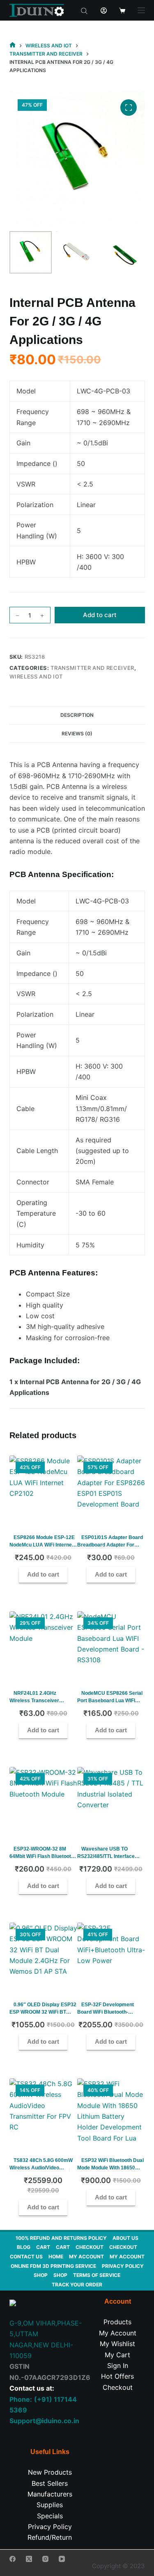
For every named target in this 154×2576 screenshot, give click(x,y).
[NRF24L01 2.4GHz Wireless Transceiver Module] (43, 1645)
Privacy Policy (123, 2266)
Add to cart (100, 615)
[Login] (104, 11)
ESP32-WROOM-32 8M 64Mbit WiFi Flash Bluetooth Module (42, 1856)
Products (117, 2322)
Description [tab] (77, 715)
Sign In (118, 2365)
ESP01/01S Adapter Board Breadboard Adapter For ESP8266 (110, 1545)
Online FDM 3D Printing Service (53, 2266)
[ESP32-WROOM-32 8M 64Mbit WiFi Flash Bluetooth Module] (43, 1801)
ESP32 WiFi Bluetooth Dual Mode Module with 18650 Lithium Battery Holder (110, 2168)
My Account (118, 2333)
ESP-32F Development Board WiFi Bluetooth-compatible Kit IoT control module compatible (108, 2016)
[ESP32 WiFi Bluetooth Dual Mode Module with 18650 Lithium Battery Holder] (111, 2112)
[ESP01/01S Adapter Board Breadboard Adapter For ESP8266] (111, 1489)
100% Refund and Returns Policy (61, 2238)
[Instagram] (45, 2559)
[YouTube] (62, 2559)
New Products (50, 2472)
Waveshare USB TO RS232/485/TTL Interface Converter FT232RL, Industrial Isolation (106, 1860)
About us (125, 2238)
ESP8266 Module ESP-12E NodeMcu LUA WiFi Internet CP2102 (42, 1545)
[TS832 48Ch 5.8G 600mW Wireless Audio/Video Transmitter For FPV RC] (43, 2112)
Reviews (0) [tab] (77, 733)
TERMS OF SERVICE (97, 2275)
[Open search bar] (84, 10)
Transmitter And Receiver (92, 668)
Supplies (50, 2505)
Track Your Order (77, 2285)
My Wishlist (117, 2344)
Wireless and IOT (36, 676)
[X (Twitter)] (29, 2559)
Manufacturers (50, 2494)
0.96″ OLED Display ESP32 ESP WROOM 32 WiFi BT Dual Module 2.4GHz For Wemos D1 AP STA (43, 2016)
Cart (43, 2247)
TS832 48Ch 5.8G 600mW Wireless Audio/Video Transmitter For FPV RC (41, 2168)
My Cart (117, 2355)
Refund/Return (50, 2537)
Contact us (26, 2257)
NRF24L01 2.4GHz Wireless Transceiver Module (34, 1701)
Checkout (90, 2247)
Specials (50, 2516)
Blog (24, 2247)
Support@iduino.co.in (44, 2421)
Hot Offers (117, 2376)
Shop (41, 2275)
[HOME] (13, 46)
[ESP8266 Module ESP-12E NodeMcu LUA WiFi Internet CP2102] (43, 1489)
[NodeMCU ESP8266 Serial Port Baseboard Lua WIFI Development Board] (111, 1645)
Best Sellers (50, 2483)
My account (86, 2257)
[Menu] (141, 10)
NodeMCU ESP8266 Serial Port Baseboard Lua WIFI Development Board (110, 1701)
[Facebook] (13, 2559)
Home (56, 2257)
